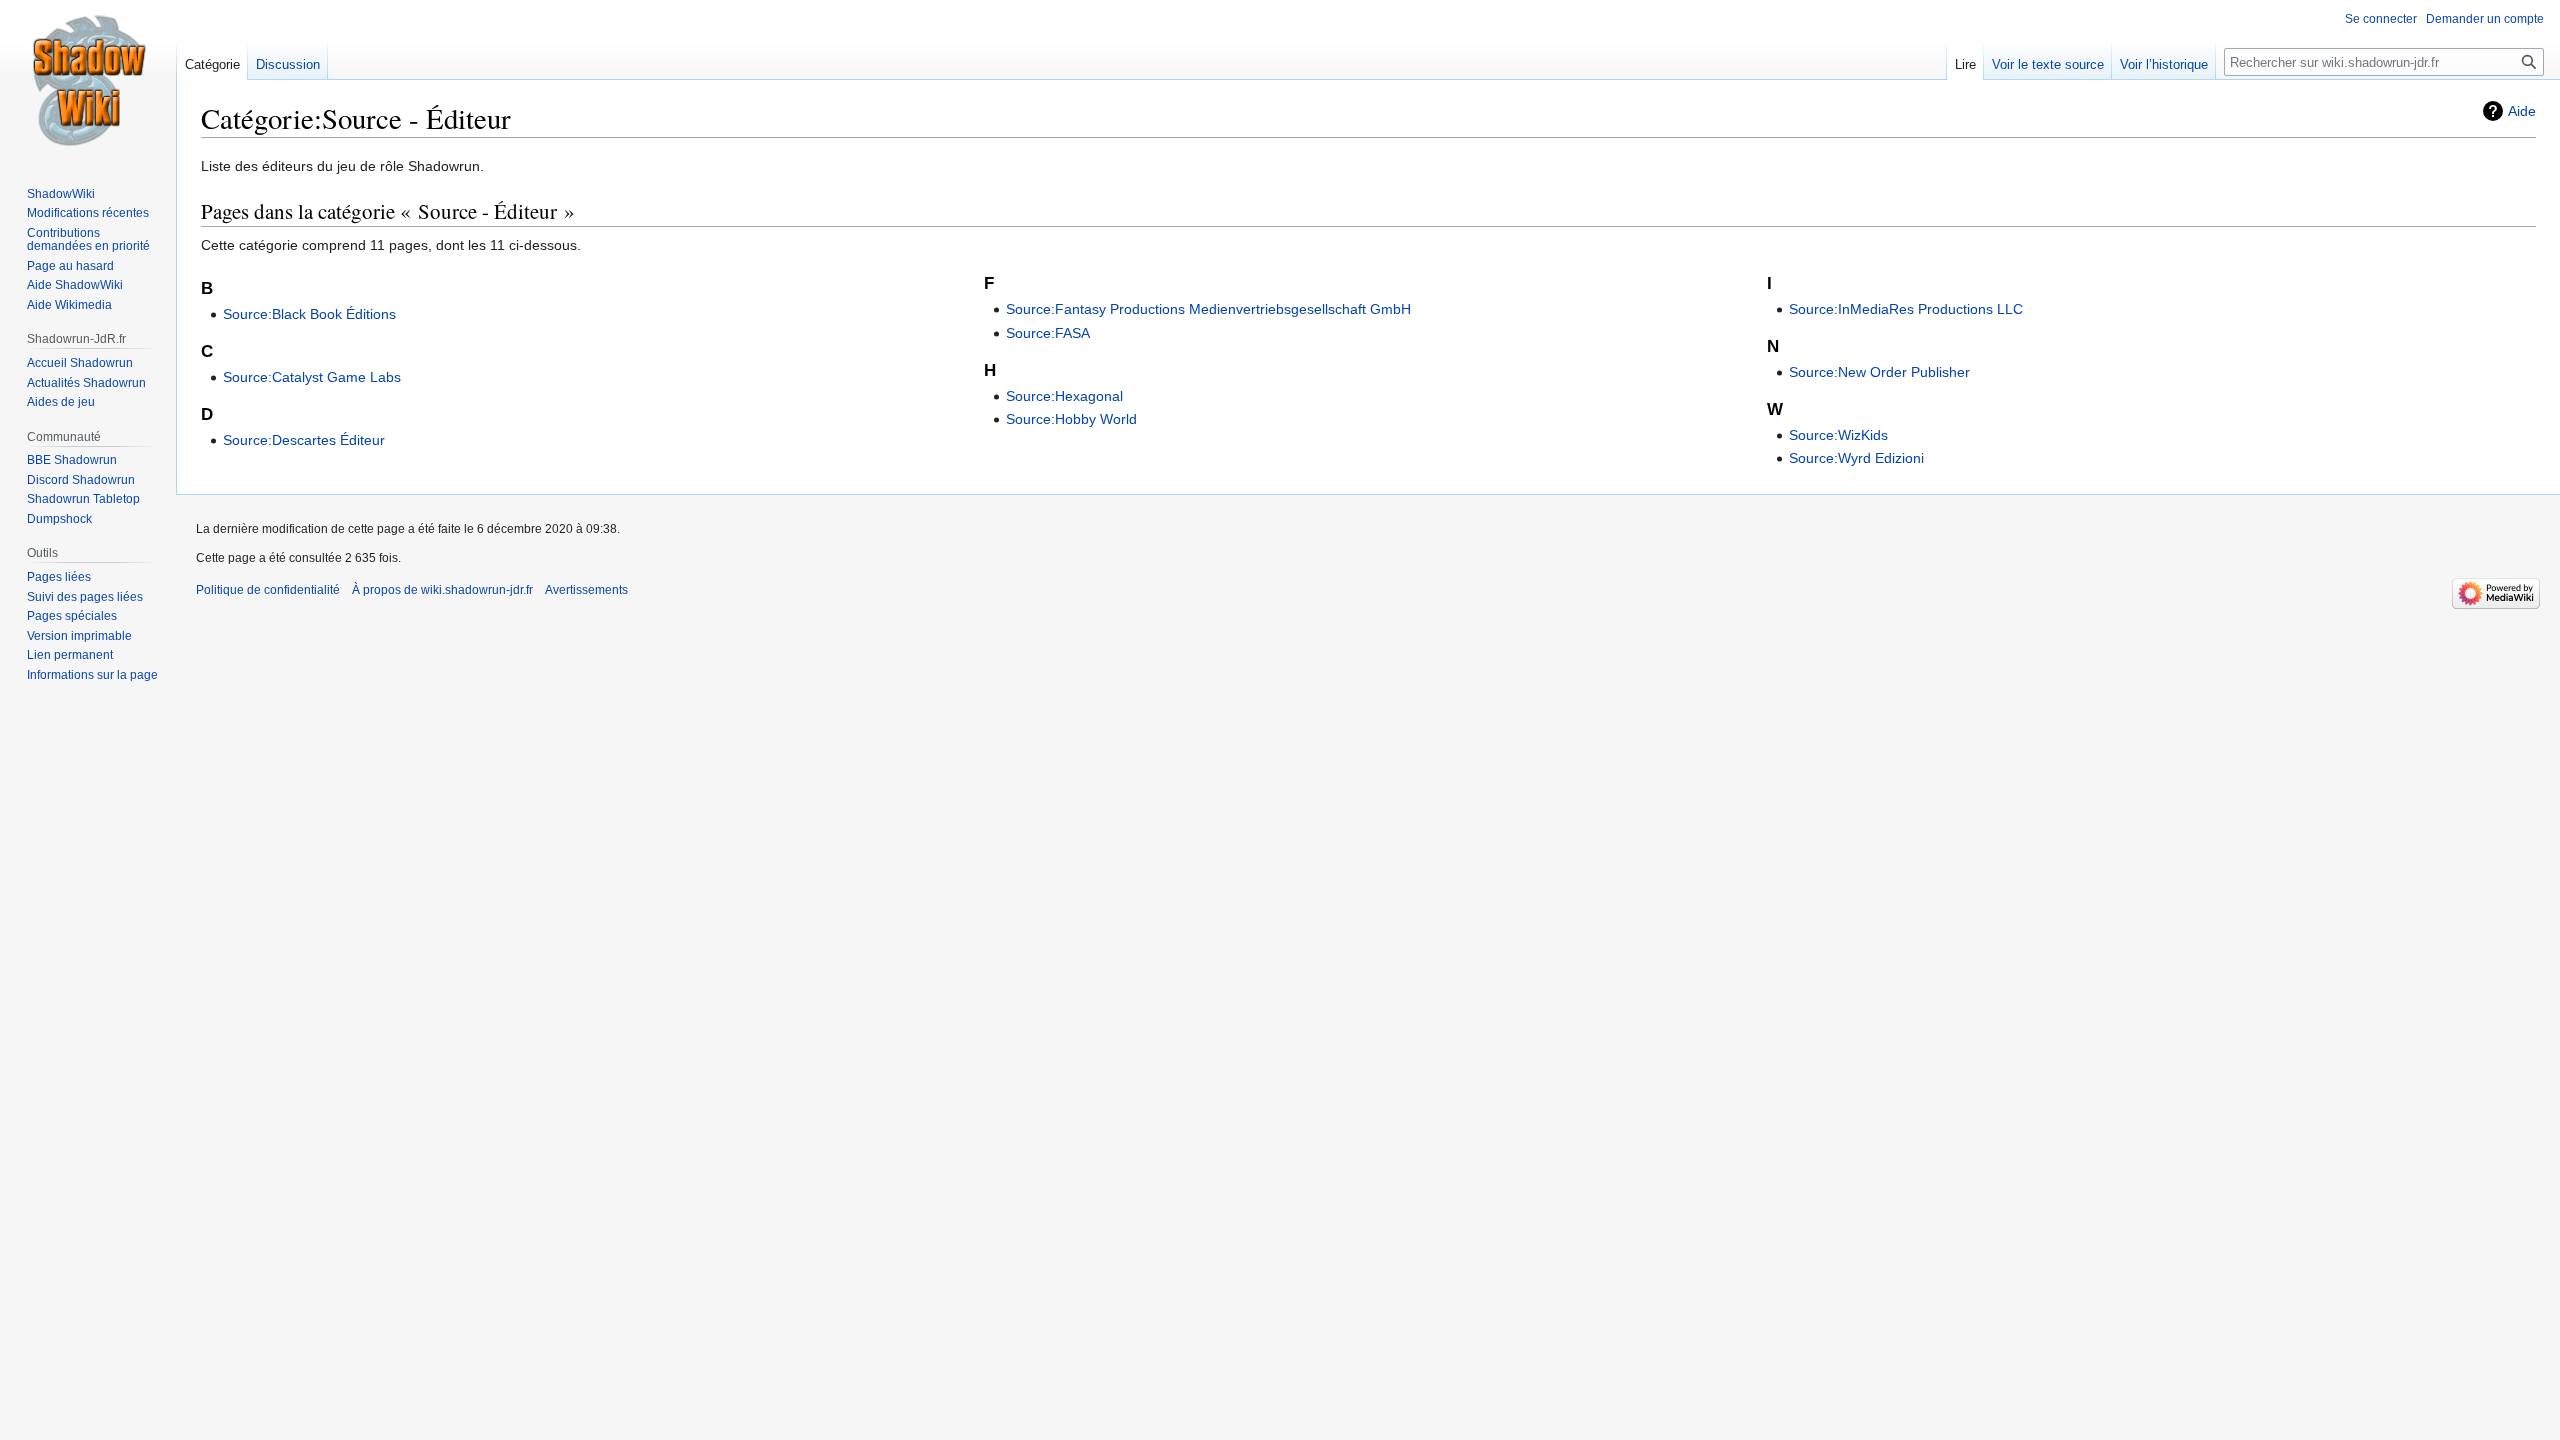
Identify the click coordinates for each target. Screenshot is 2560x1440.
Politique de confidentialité (268, 590)
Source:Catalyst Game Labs (312, 377)
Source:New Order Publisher (1879, 372)
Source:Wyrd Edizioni (1856, 458)
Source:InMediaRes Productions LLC (1906, 309)
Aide (2522, 111)
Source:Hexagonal (1064, 396)
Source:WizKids (1838, 435)
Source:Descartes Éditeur (304, 440)
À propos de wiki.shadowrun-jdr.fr (442, 590)
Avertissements (586, 590)
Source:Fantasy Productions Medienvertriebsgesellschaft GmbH (1208, 309)
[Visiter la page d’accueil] (88, 80)
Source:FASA (1048, 333)
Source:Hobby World (1071, 419)
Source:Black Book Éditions (309, 314)
